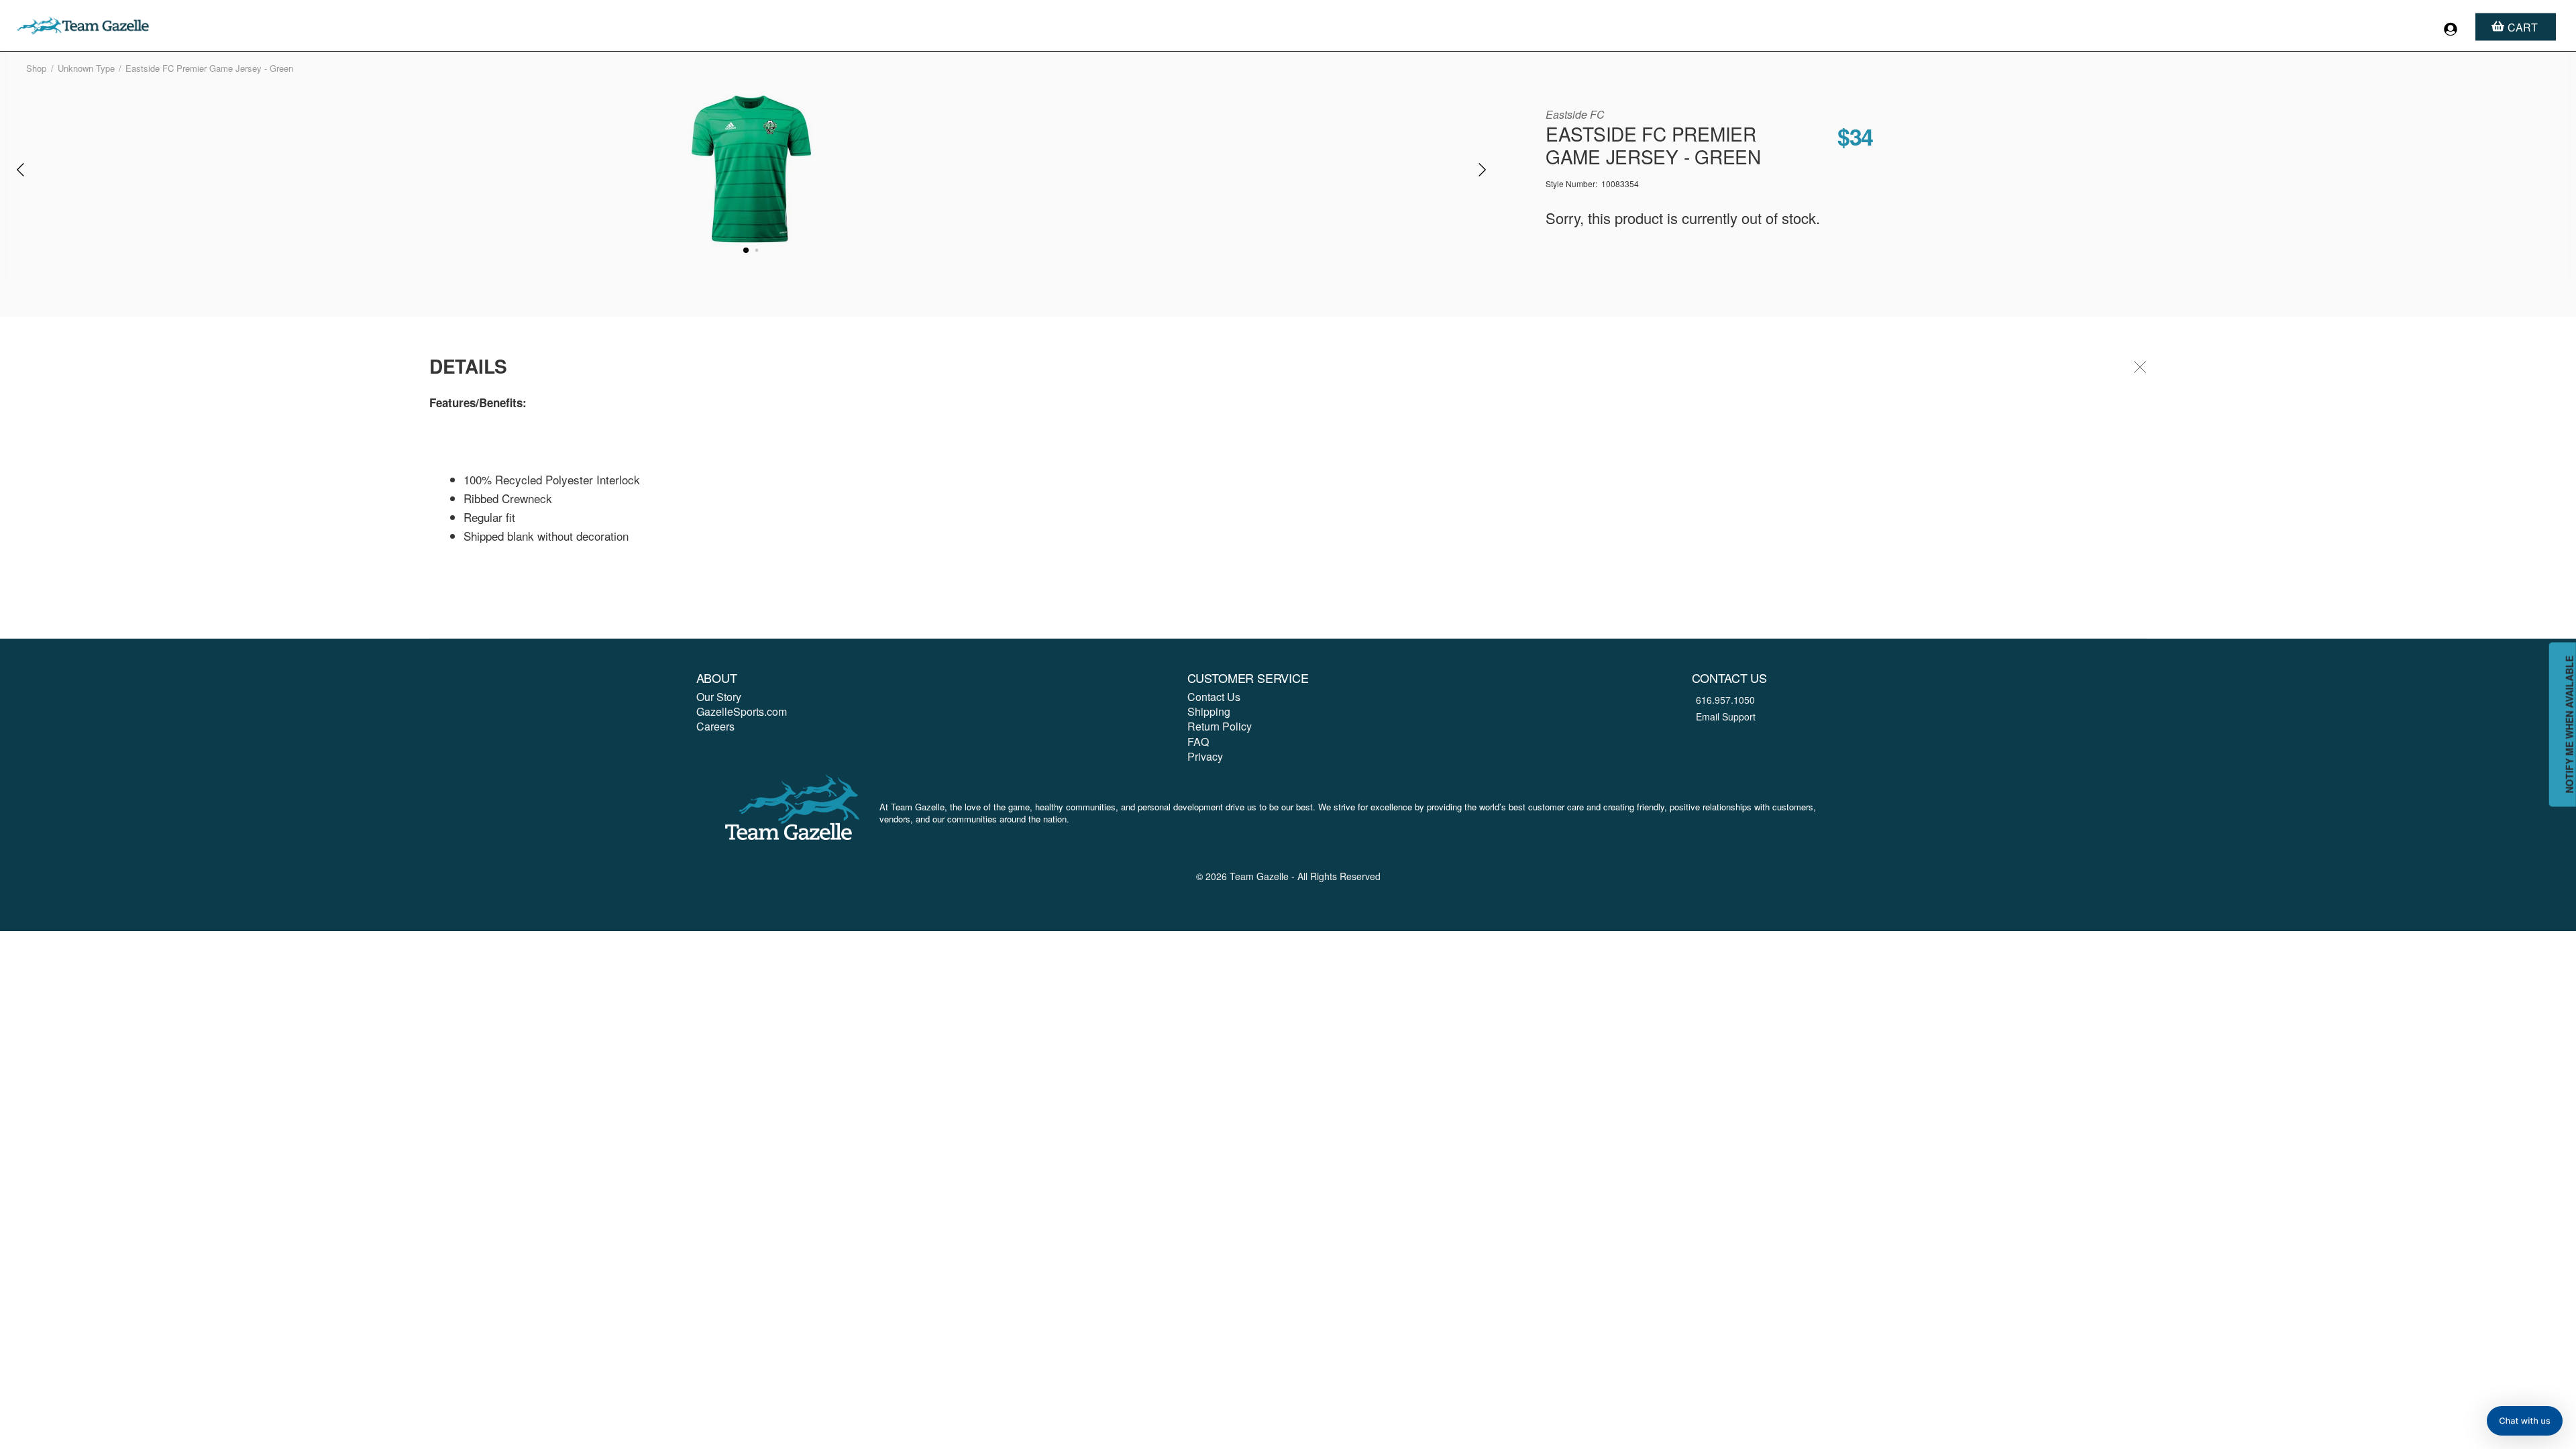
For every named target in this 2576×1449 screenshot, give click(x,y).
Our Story (719, 697)
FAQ (1198, 742)
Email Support (1726, 716)
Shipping (1209, 711)
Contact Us (1214, 697)
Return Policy (1220, 726)
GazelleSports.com (742, 711)
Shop (36, 68)
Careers (715, 726)
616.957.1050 (1725, 700)
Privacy (1205, 756)
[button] (2525, 1421)
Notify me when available (2569, 725)
